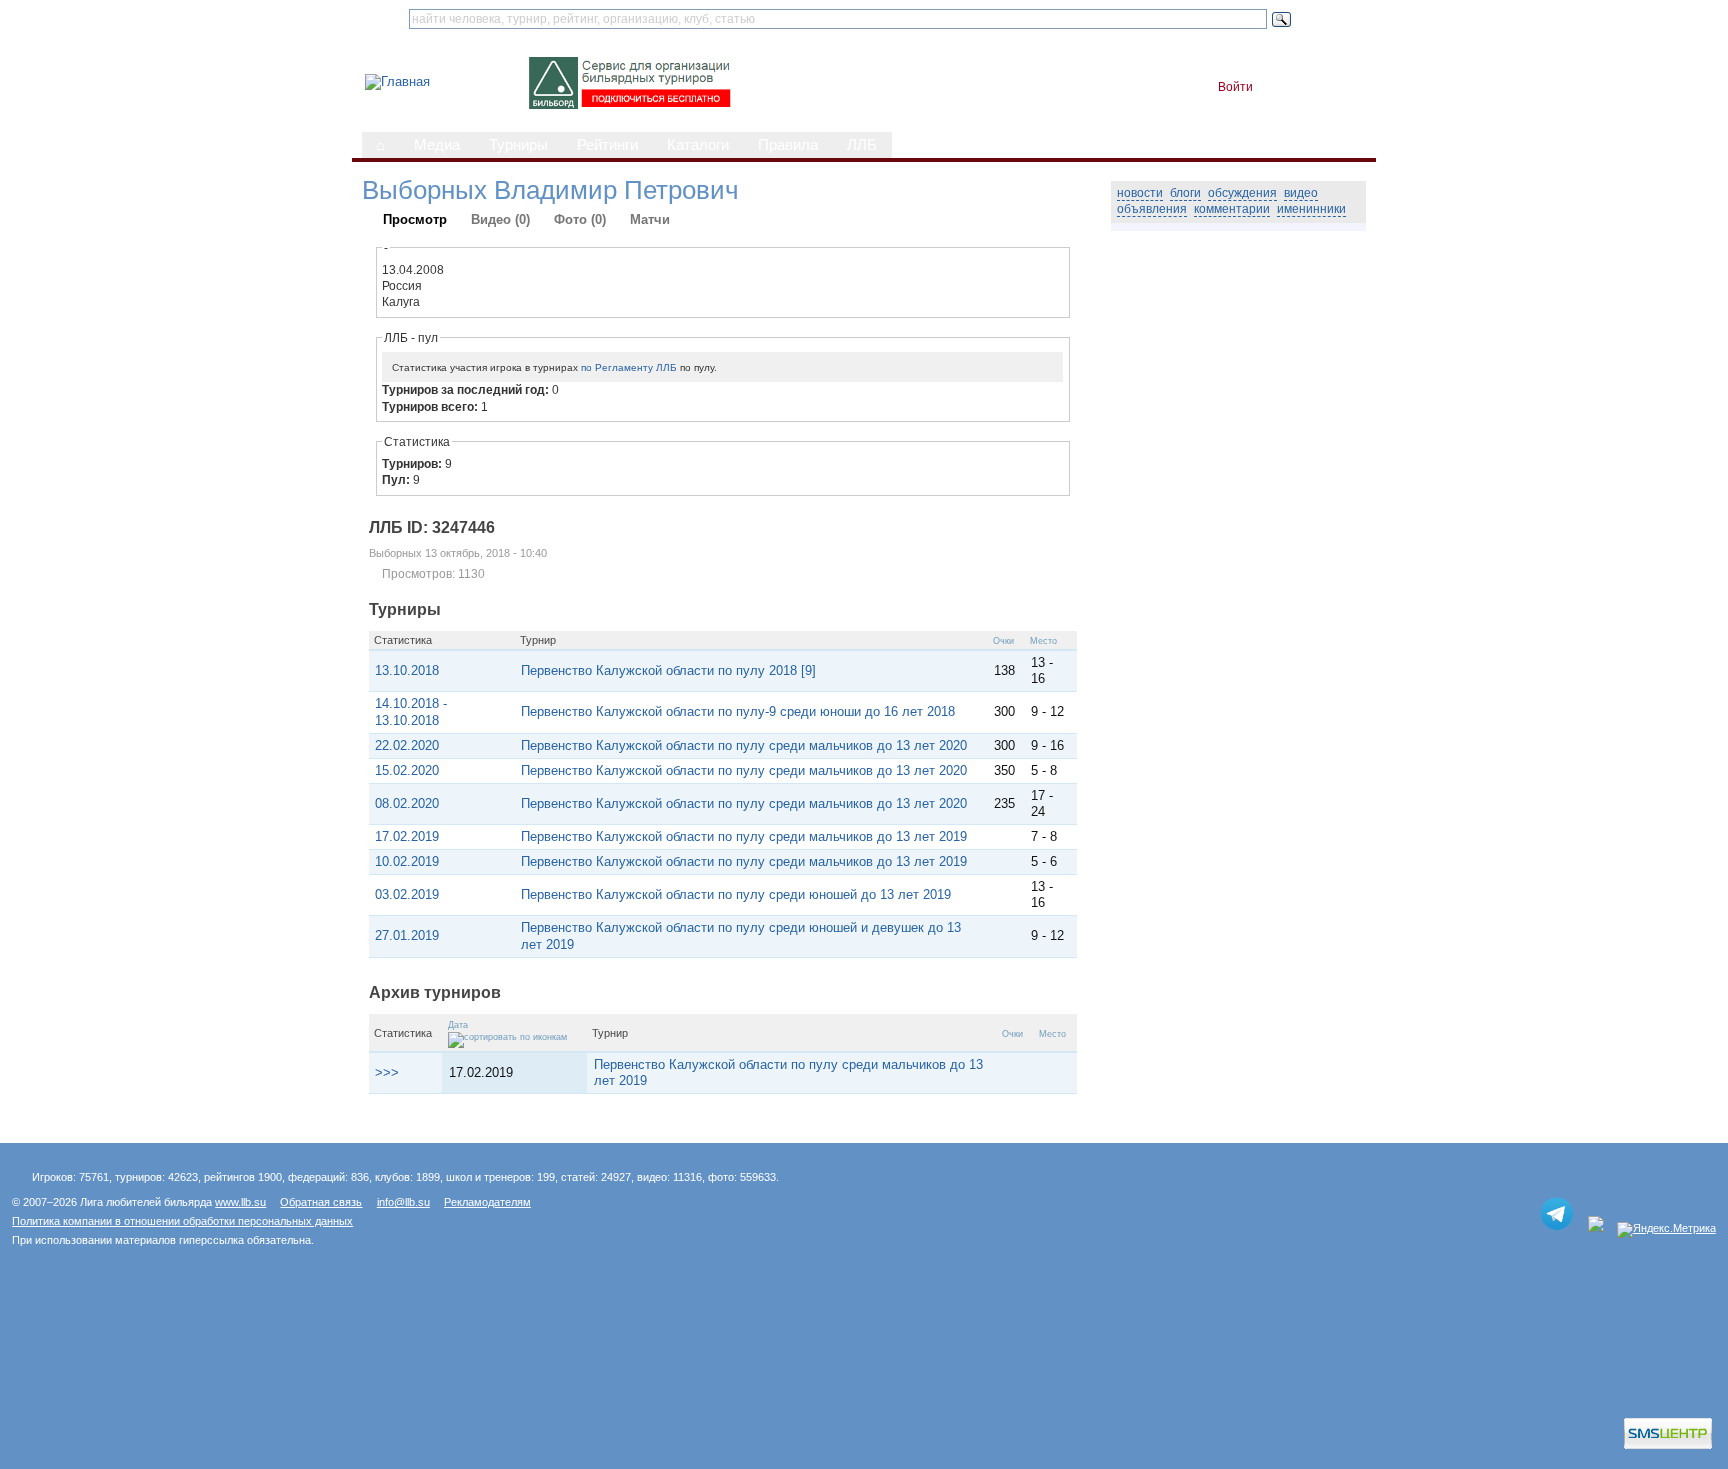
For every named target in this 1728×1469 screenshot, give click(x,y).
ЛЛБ (862, 145)
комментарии (1232, 209)
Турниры (518, 145)
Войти (1235, 87)
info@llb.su (403, 1202)
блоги (1185, 193)
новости (1140, 193)
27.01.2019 (407, 935)
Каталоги (698, 145)
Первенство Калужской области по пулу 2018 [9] (668, 670)
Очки (1003, 641)
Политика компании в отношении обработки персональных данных (182, 1221)
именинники (1311, 209)
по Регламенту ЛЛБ (629, 367)
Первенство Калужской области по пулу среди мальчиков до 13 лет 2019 (744, 836)
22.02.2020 (407, 745)
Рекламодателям (487, 1202)
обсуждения (1242, 193)
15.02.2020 (407, 770)
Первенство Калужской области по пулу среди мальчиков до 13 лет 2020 (744, 745)
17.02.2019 (407, 836)
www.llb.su (240, 1202)
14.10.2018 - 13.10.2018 (411, 711)
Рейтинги (607, 145)
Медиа (437, 145)
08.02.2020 (407, 803)
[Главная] (397, 81)
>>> (387, 1072)
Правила (788, 145)
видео (1301, 193)
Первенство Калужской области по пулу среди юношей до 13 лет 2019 (736, 894)
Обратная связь (321, 1202)
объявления (1152, 209)
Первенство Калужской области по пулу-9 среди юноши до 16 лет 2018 (738, 711)
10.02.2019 (407, 861)
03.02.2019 (407, 894)
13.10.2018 (407, 670)
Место (1043, 641)
